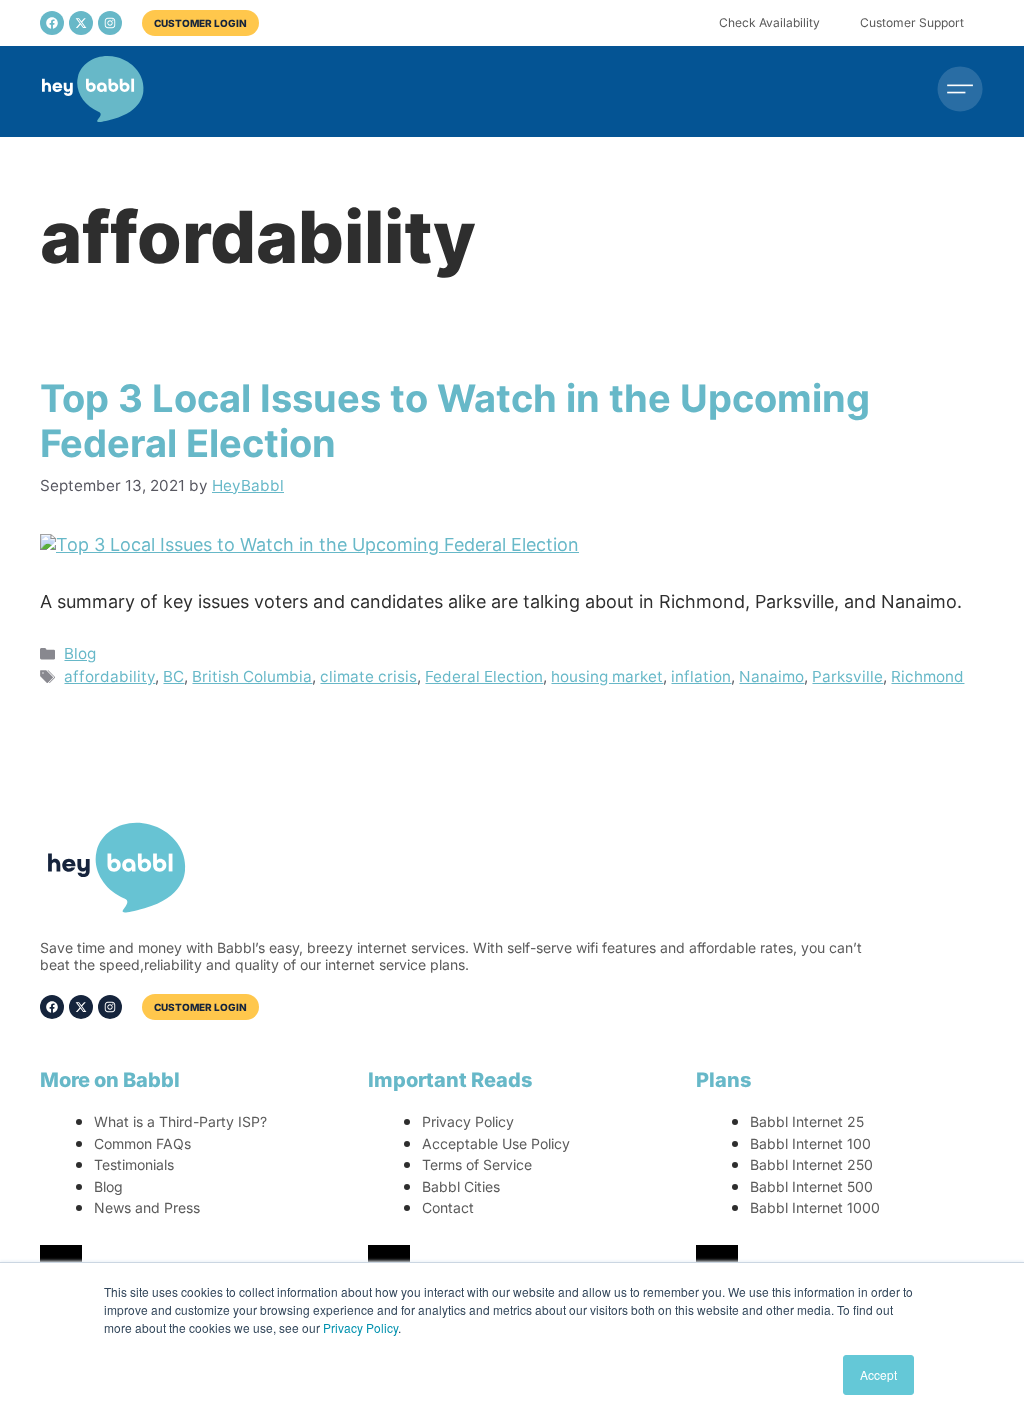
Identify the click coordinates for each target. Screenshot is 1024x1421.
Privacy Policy (360, 1327)
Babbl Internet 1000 (815, 1207)
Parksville (847, 676)
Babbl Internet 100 (810, 1143)
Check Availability (769, 22)
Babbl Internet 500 (811, 1186)
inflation (701, 676)
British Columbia (252, 676)
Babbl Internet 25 (807, 1121)
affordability (109, 676)
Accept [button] (878, 1374)
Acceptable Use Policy (496, 1143)
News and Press (147, 1207)
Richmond (927, 676)
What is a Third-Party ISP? (180, 1121)
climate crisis (368, 676)
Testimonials (134, 1164)
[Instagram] (110, 23)
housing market (607, 676)
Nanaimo (771, 676)
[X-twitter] (81, 23)
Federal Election (484, 676)
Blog (80, 653)
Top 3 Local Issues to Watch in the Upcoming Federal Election (455, 421)
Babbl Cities (461, 1186)
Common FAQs (142, 1143)
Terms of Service (477, 1164)
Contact (448, 1207)
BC (173, 676)
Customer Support (912, 22)
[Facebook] (52, 23)
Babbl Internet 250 (811, 1164)
